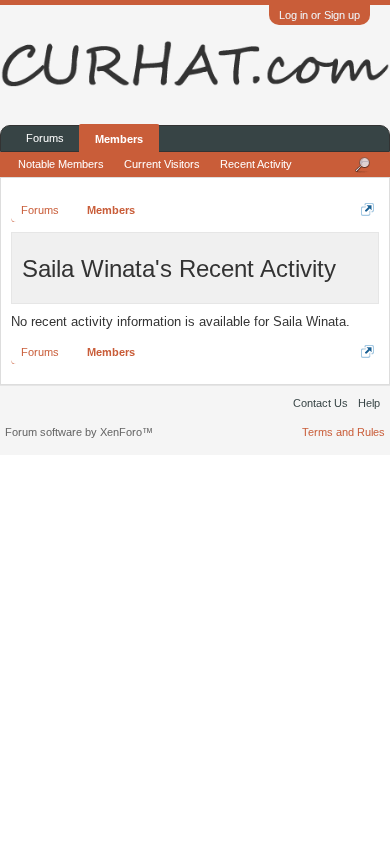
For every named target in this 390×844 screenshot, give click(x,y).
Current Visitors (162, 164)
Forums (45, 138)
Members (119, 139)
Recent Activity (256, 164)
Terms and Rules (343, 432)
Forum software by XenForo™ (79, 432)
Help (369, 403)
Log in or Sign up (319, 15)
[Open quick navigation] (367, 209)
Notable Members (61, 164)
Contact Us (320, 403)
